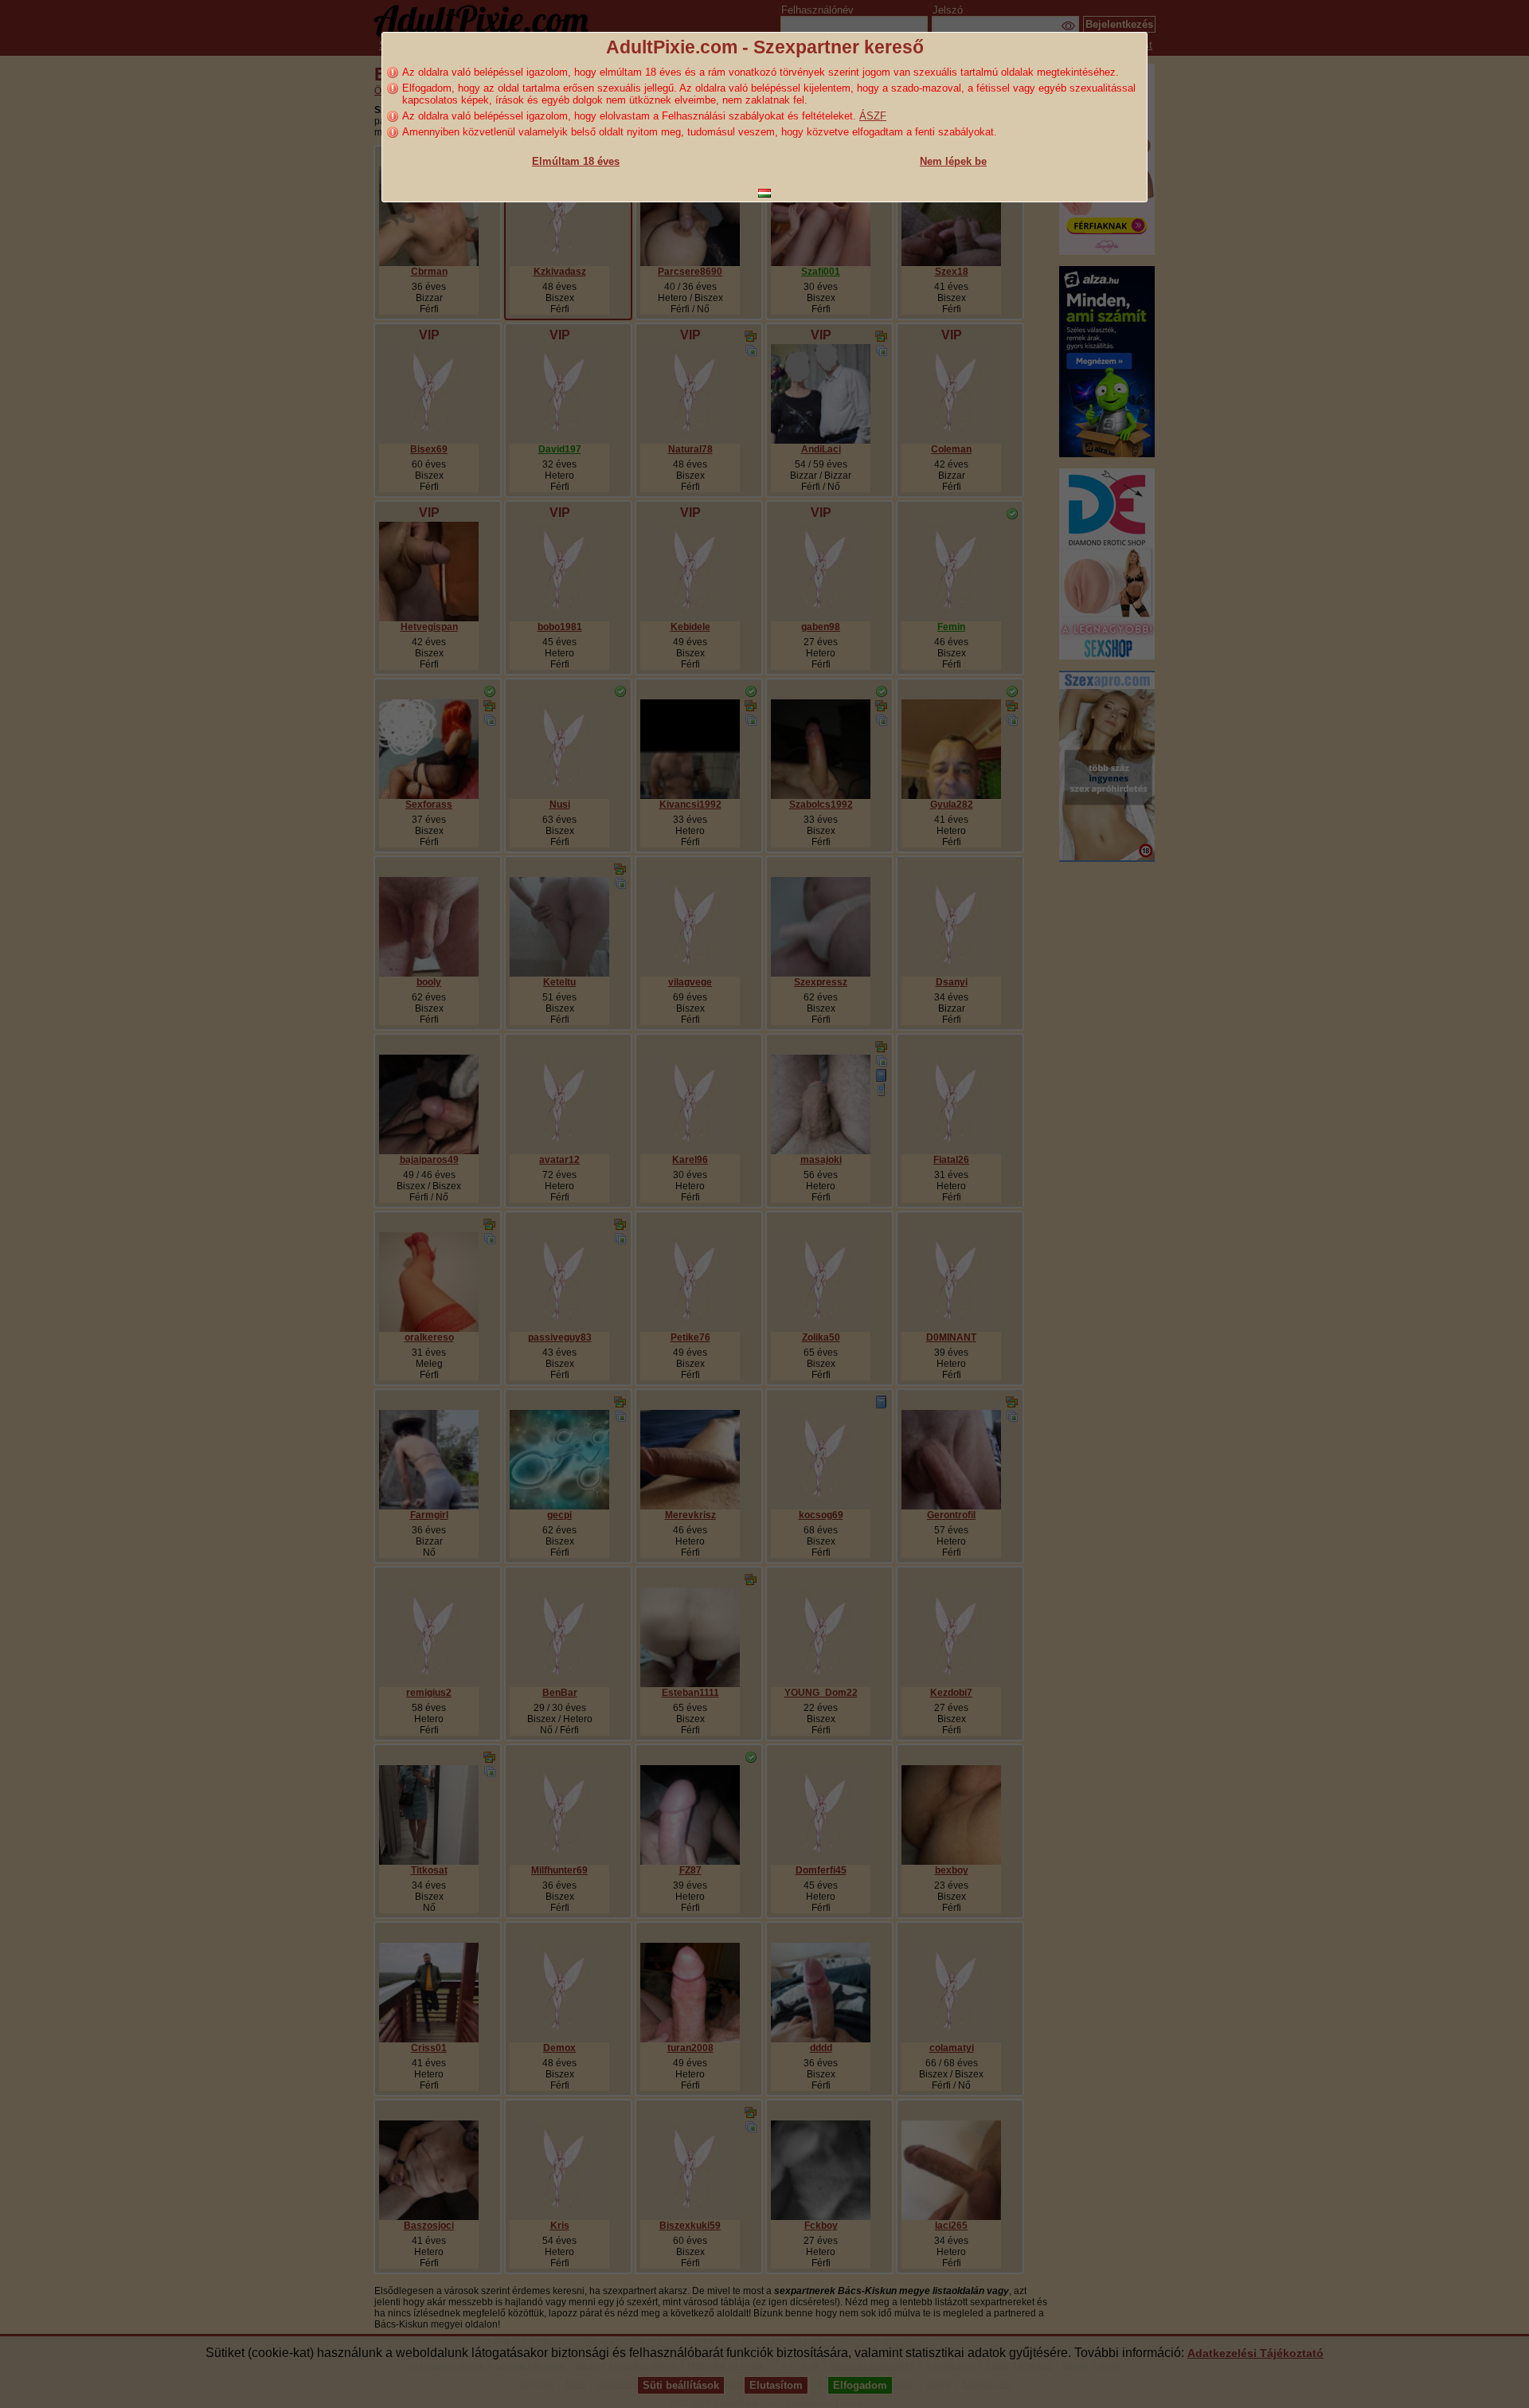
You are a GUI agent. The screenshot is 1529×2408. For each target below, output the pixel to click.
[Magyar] (764, 193)
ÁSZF (873, 116)
